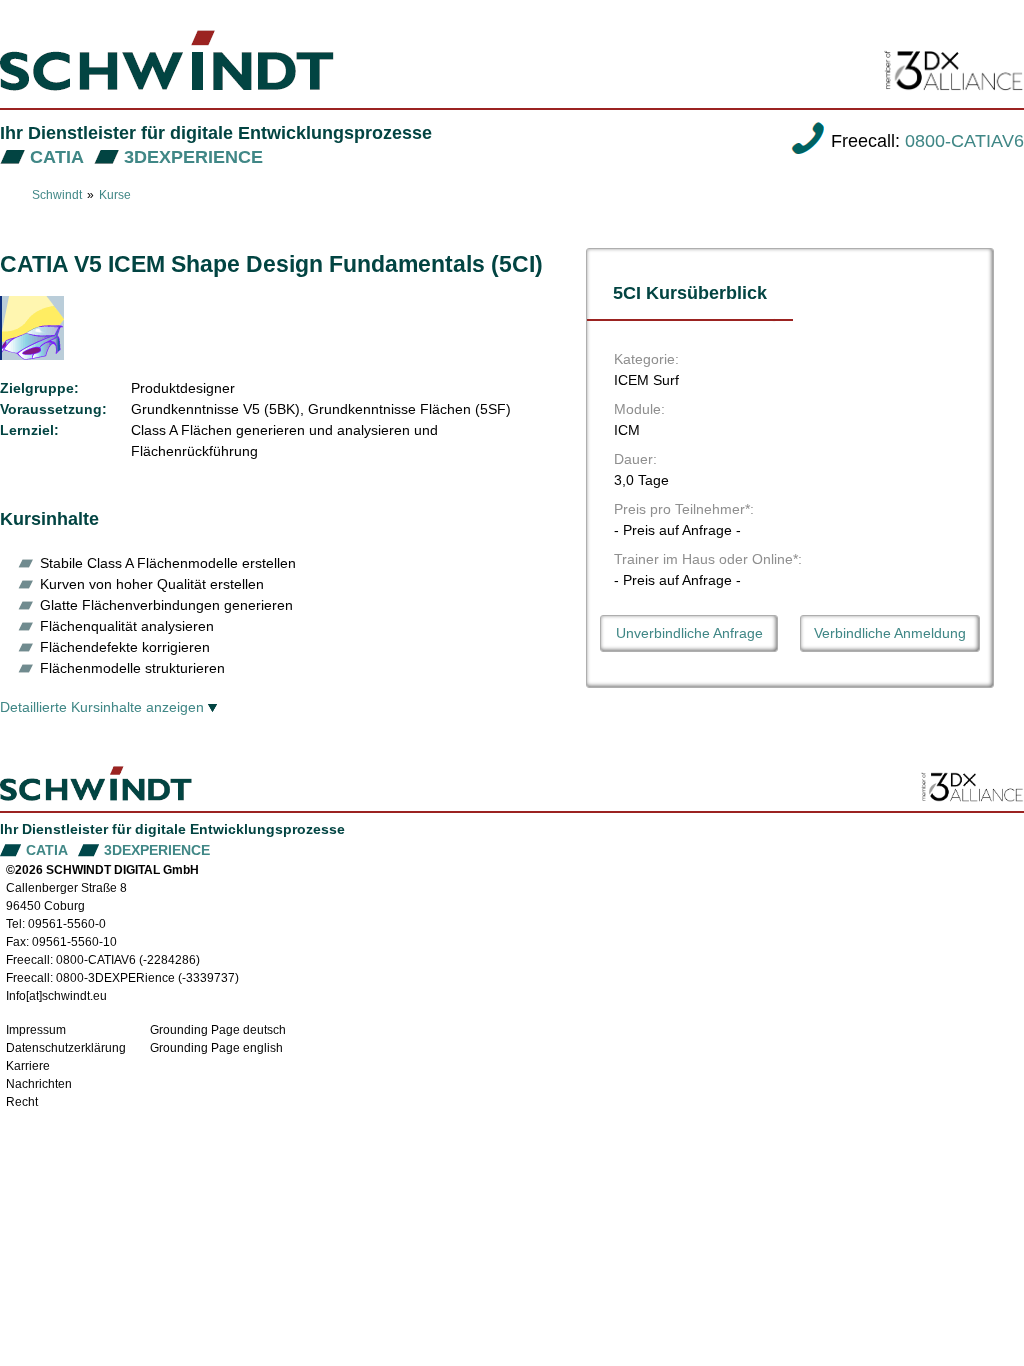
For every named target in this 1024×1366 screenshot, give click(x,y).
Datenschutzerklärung (66, 1048)
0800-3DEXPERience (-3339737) (147, 978)
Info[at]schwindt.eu (56, 996)
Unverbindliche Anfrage (689, 633)
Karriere (28, 1066)
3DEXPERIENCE (193, 157)
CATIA (57, 157)
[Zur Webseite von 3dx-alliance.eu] (972, 787)
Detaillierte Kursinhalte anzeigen (102, 707)
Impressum (36, 1030)
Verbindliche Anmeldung (890, 633)
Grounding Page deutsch (218, 1030)
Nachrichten (39, 1084)
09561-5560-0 (67, 924)
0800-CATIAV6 (964, 141)
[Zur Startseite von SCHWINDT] (167, 60)
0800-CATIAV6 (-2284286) (128, 960)
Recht (22, 1102)
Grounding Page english (216, 1048)
